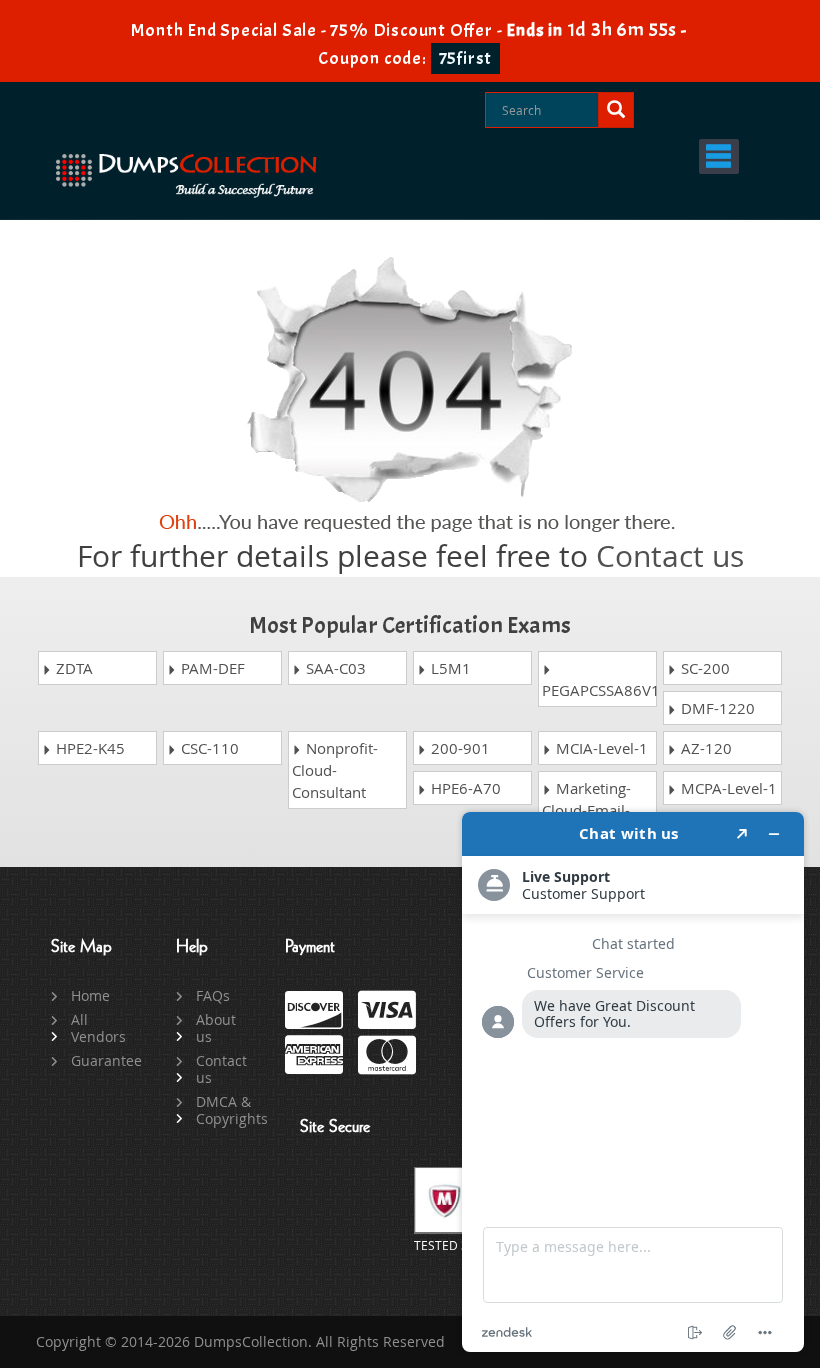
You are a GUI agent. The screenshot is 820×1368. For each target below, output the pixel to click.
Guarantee (100, 1060)
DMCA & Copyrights (225, 1110)
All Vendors (98, 1028)
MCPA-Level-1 (727, 788)
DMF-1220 (716, 708)
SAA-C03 (334, 668)
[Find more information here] (633, 1082)
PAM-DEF (211, 668)
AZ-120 (704, 748)
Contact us (670, 556)
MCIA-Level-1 (600, 748)
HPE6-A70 (464, 788)
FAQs (213, 995)
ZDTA (72, 668)
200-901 (458, 748)
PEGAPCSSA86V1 (599, 690)
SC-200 (703, 668)
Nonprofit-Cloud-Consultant (335, 770)
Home (90, 995)
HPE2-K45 (88, 748)
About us (216, 1028)
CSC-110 (208, 748)
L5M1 (449, 668)
